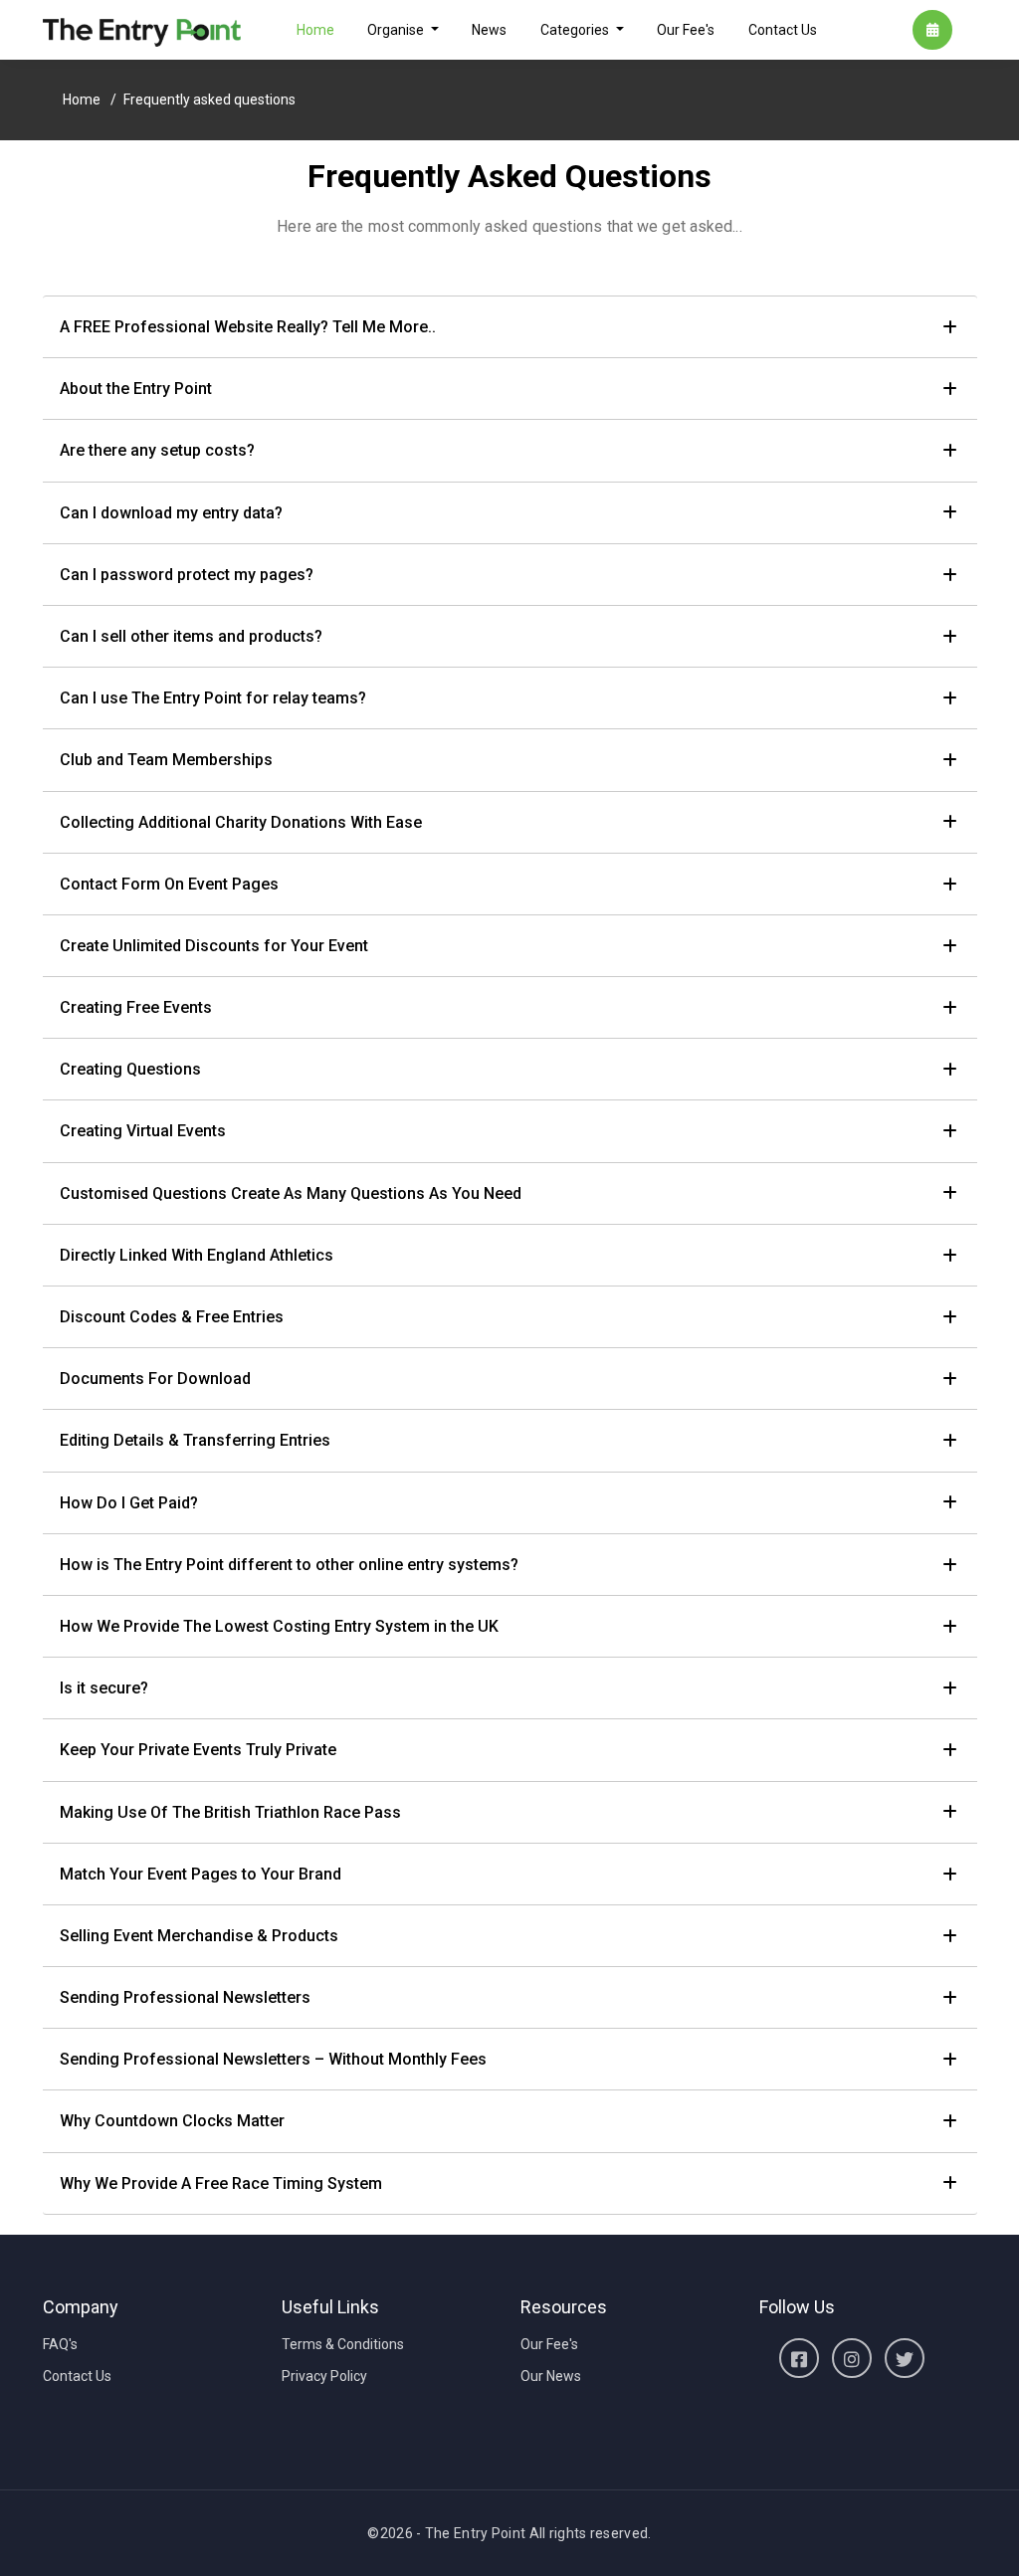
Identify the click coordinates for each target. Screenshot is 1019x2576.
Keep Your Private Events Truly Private (198, 1750)
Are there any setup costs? (157, 450)
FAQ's (60, 2344)
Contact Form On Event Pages (169, 884)
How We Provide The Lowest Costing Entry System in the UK (279, 1626)
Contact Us (783, 30)
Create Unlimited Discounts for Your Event (214, 946)
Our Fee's (686, 30)
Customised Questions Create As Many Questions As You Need (291, 1193)
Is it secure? (104, 1688)
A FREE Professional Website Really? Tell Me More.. (248, 327)
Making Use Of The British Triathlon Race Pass (230, 1812)
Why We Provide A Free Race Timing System (221, 2183)
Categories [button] (576, 30)
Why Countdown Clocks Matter (172, 2121)
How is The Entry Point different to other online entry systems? (289, 1565)
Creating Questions (130, 1069)
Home (315, 30)
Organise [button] (397, 30)
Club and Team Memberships (166, 760)
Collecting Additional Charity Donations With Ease (241, 822)
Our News (551, 2376)
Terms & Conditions (343, 2344)
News (489, 30)
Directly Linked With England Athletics (197, 1255)
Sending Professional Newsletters (185, 1997)
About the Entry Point (136, 389)
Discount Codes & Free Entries (172, 1317)
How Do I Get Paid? (129, 1503)
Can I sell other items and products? (191, 636)
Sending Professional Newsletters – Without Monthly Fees (273, 2059)
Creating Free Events (136, 1007)
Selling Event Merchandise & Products (199, 1936)
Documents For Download (155, 1379)
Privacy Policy (324, 2376)
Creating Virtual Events (143, 1131)
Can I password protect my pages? (187, 575)
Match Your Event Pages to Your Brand (201, 1874)
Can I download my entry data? (171, 513)
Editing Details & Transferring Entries (195, 1440)
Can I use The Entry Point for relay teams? (213, 698)
